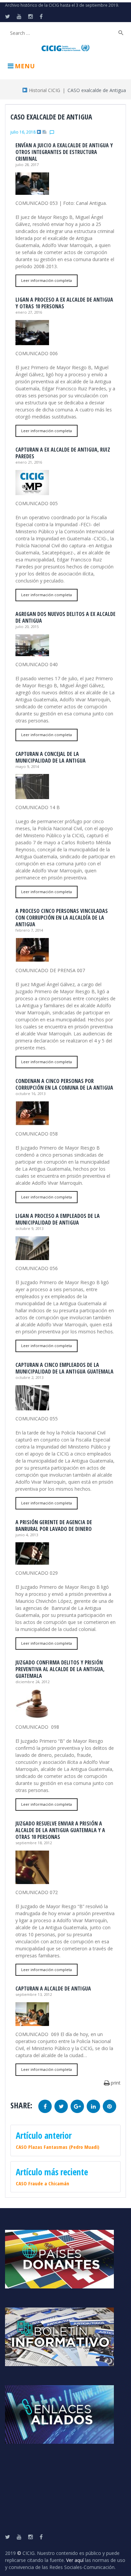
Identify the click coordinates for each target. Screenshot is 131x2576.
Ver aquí (75, 2560)
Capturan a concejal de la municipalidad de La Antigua (51, 757)
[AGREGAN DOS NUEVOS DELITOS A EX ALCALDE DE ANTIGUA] (32, 653)
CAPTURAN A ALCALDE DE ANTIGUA (53, 1988)
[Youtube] (19, 16)
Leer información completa (47, 280)
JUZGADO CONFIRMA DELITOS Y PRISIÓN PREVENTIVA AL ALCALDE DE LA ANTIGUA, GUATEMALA (60, 1669)
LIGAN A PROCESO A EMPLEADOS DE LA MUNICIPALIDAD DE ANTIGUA (58, 1219)
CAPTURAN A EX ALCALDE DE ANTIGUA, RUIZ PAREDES (63, 453)
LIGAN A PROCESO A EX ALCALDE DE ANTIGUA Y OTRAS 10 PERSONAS (64, 303)
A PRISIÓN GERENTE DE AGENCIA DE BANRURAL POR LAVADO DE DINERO (54, 1526)
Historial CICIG (44, 90)
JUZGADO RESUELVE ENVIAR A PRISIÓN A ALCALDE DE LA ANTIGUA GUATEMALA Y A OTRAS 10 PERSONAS (60, 1830)
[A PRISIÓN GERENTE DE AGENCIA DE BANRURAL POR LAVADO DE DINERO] (32, 1561)
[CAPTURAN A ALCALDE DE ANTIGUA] (32, 2022)
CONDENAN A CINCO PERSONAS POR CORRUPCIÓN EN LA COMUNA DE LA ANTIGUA (64, 1084)
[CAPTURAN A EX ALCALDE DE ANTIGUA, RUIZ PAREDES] (32, 492)
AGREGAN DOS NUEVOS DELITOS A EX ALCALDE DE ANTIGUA (65, 617)
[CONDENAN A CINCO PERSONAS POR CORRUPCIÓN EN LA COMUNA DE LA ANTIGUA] (32, 1122)
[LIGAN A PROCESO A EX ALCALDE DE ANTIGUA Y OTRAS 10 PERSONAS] (32, 342)
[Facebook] (41, 16)
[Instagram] (31, 16)
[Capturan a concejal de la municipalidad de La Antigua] (32, 796)
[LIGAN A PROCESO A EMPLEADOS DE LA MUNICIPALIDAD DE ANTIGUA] (32, 1257)
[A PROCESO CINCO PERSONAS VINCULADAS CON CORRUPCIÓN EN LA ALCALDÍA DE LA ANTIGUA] (32, 959)
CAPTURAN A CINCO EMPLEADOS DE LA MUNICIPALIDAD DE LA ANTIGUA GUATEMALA (64, 1368)
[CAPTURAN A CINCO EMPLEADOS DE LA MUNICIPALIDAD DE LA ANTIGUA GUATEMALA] (32, 1407)
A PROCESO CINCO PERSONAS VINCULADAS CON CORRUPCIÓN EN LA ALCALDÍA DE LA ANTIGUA (62, 918)
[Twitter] (8, 16)
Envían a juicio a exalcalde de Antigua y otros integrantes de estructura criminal (64, 152)
